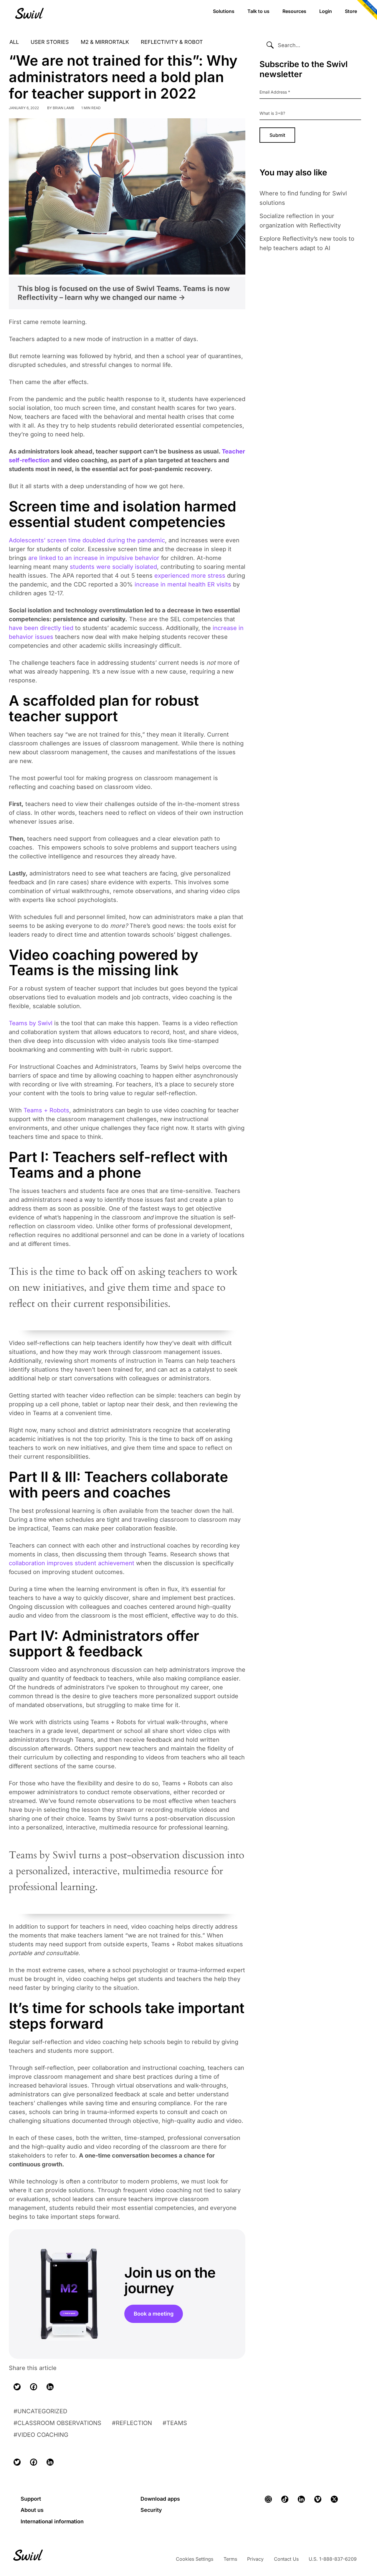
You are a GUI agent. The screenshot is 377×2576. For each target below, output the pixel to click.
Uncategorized (42, 2411)
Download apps (160, 2499)
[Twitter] (17, 2387)
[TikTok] (285, 2499)
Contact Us (286, 2559)
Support (31, 2499)
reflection (134, 2423)
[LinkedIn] (50, 2387)
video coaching (43, 2435)
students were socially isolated (113, 567)
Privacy (255, 2559)
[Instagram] (268, 2499)
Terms (230, 2559)
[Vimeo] (318, 2499)
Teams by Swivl (31, 1023)
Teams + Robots (46, 1110)
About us (32, 2510)
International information (52, 2521)
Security (151, 2510)
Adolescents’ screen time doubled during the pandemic (87, 540)
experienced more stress (190, 576)
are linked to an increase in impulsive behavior (94, 558)
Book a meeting (154, 2314)
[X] (334, 2499)
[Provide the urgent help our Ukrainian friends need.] (366, 11)
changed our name (149, 297)
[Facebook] (34, 2387)
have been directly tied (41, 628)
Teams (177, 2423)
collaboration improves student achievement (72, 1563)
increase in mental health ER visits (183, 584)
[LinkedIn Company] (301, 2499)
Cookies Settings (195, 2559)
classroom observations (59, 2423)
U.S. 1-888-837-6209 (333, 2559)
